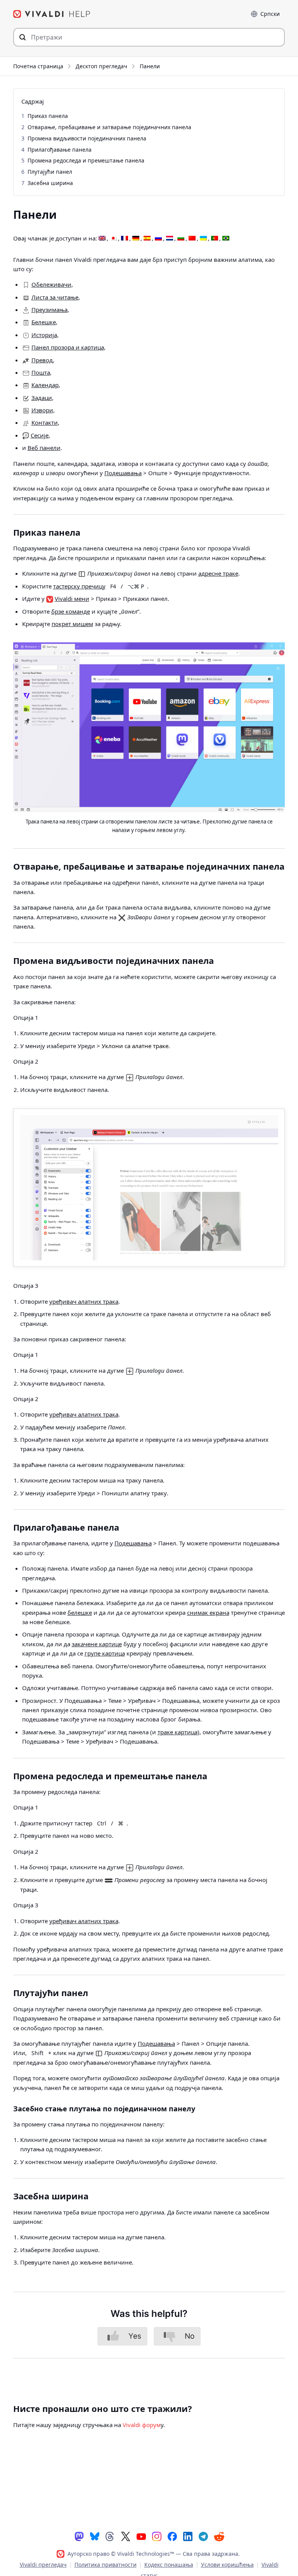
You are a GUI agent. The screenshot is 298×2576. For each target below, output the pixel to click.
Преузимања (49, 310)
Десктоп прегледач (101, 66)
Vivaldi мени (72, 599)
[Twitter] (126, 2536)
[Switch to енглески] (102, 239)
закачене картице (97, 1644)
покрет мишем (72, 624)
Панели (150, 66)
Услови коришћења (227, 2565)
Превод (42, 360)
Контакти (45, 422)
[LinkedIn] (188, 2536)
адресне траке (218, 573)
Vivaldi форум (142, 2425)
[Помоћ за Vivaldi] (52, 14)
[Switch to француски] (125, 239)
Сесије (40, 435)
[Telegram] (203, 2536)
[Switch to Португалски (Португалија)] (215, 239)
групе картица (105, 1653)
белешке (80, 1612)
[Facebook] (172, 2536)
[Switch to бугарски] (181, 239)
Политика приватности (106, 2565)
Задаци (42, 398)
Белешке (44, 322)
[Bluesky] (95, 2536)
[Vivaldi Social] (79, 2536)
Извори (42, 410)
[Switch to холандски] (170, 239)
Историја (44, 335)
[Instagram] (157, 2536)
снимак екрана (208, 1612)
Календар (45, 385)
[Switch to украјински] (203, 239)
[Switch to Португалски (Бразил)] (226, 239)
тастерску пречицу (79, 586)
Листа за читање (55, 297)
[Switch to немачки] (136, 239)
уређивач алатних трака (84, 1301)
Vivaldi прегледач (43, 2565)
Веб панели (44, 448)
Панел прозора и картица (68, 347)
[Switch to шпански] (147, 239)
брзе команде (71, 611)
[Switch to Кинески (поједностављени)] (192, 239)
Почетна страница (38, 66)
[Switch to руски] (158, 239)
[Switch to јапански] (113, 239)
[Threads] (110, 2536)
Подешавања (123, 473)
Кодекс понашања (169, 2565)
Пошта (41, 372)
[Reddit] (219, 2536)
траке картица (178, 1732)
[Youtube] (141, 2536)
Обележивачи (51, 284)
